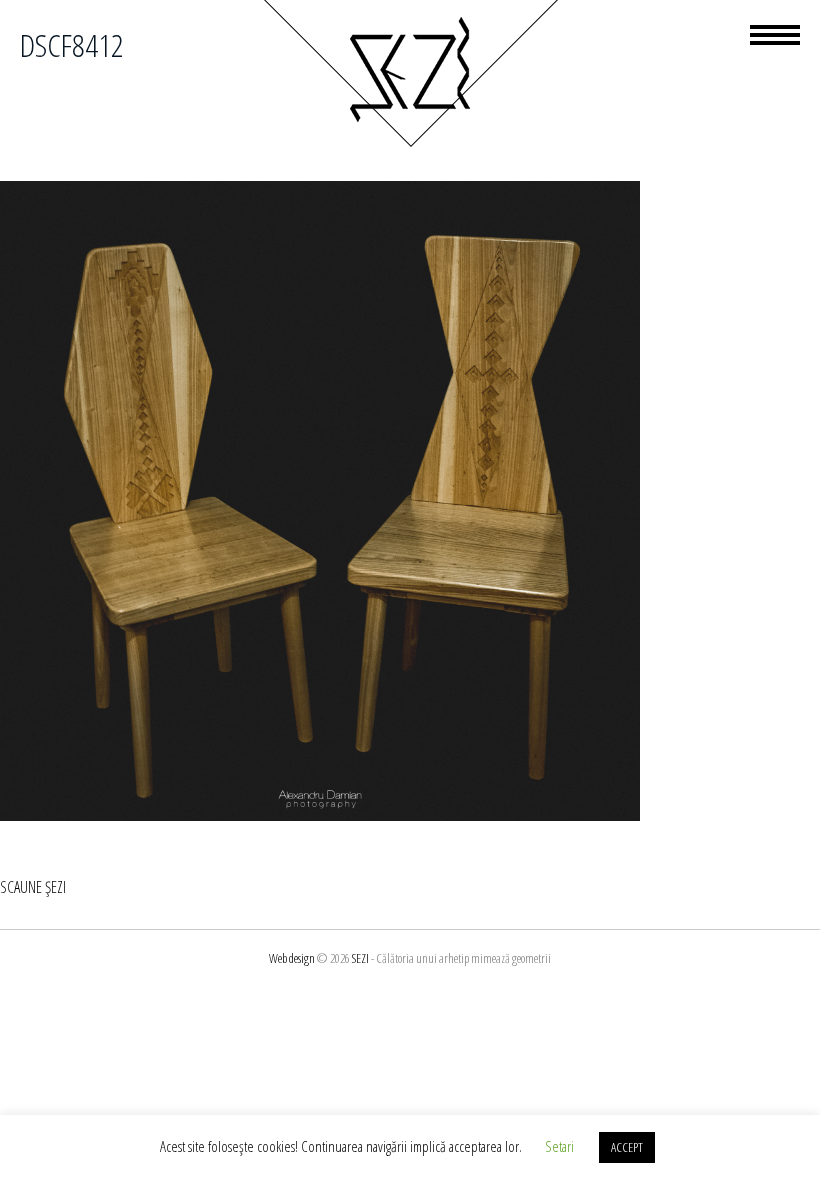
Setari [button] (559, 1146)
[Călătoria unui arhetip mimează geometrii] (410, 144)
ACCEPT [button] (627, 1147)
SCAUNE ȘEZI (33, 887)
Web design (292, 958)
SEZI (360, 958)
